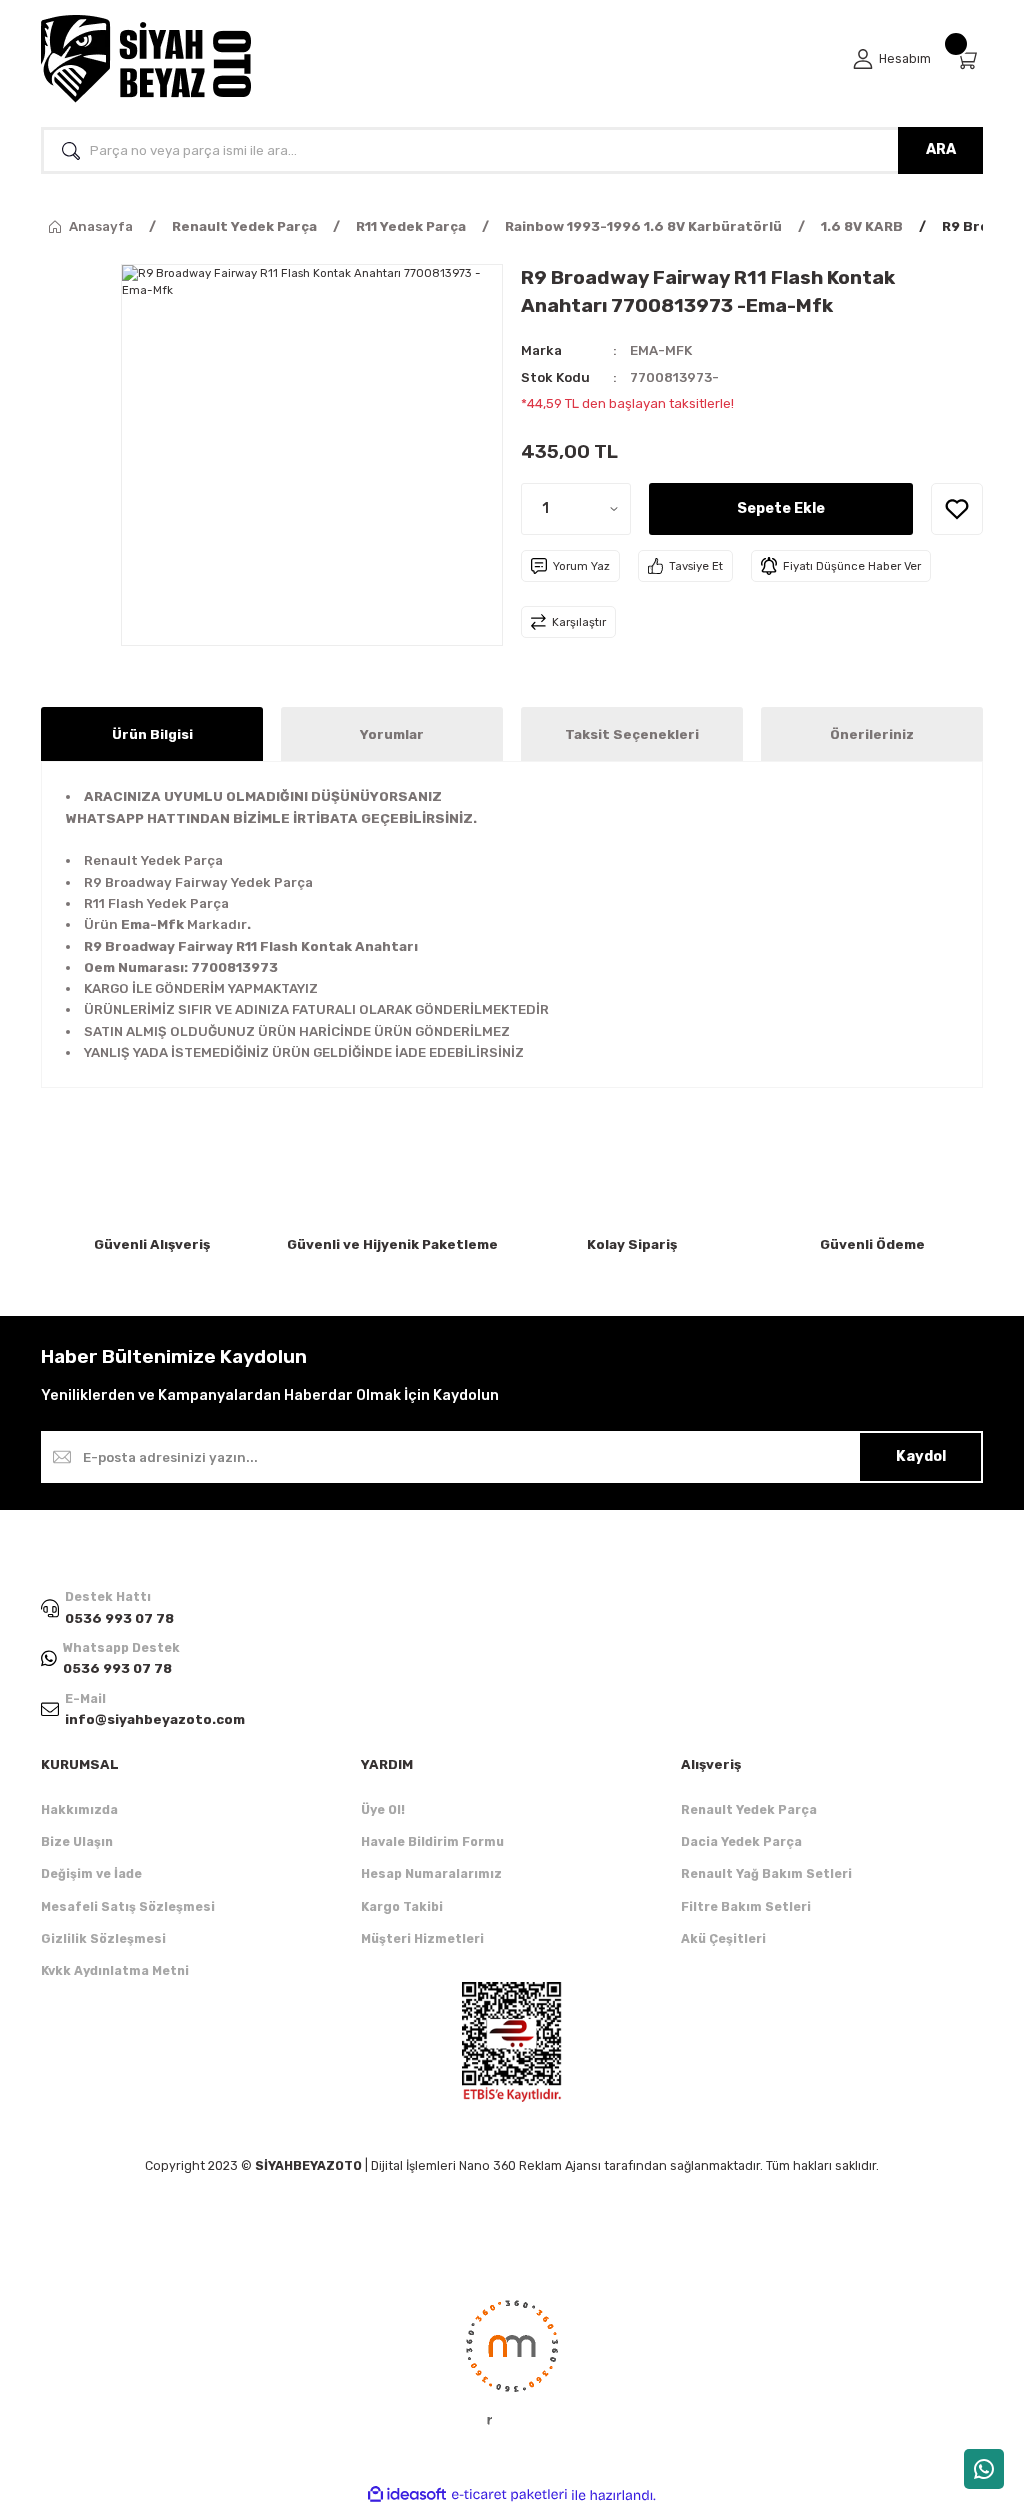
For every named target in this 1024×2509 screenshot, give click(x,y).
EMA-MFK (661, 350)
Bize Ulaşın (77, 1841)
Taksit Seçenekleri (632, 734)
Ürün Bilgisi (152, 734)
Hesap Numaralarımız (431, 1873)
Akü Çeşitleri (723, 1938)
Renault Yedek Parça (749, 1809)
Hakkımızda (79, 1809)
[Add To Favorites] (957, 509)
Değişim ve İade (91, 1873)
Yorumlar (392, 734)
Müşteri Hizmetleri (422, 1938)
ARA (941, 149)
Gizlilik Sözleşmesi (103, 1938)
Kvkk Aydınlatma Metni (115, 1970)
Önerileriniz (872, 734)
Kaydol (921, 1456)
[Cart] (969, 59)
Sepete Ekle (781, 508)
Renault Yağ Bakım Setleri (766, 1873)
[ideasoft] (407, 2495)
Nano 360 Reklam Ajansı (530, 2165)
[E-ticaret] (509, 2494)
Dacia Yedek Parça (741, 1841)
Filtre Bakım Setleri (746, 1906)
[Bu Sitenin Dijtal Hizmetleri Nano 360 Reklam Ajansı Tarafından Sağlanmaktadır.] (512, 2361)
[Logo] (146, 59)
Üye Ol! (383, 1809)
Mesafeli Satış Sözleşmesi (128, 1906)
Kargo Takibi (402, 1906)
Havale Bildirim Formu (432, 1841)
